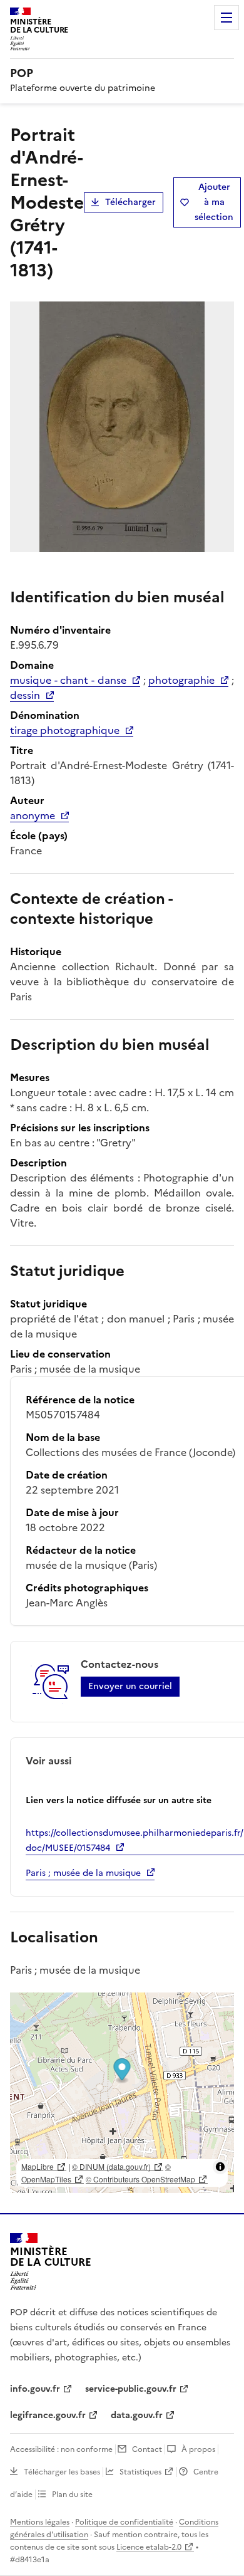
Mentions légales (40, 2522)
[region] (122, 2093)
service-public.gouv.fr (131, 2389)
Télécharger (130, 202)
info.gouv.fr (35, 2389)
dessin (25, 695)
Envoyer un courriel (130, 1686)
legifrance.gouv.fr (48, 2415)
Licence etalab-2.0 (149, 2547)
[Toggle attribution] (220, 2167)
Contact (147, 2449)
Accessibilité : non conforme (61, 2449)
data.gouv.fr (137, 2415)
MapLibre (38, 2166)
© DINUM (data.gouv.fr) (111, 2166)
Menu (226, 18)
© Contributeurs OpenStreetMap (140, 2179)
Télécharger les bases (62, 2472)
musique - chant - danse (68, 680)
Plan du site (72, 2495)
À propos (198, 2449)
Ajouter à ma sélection (214, 202)
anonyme (33, 815)
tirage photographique (65, 730)
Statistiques (140, 2472)
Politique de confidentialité (124, 2522)
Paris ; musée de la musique (83, 1873)
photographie (181, 680)
